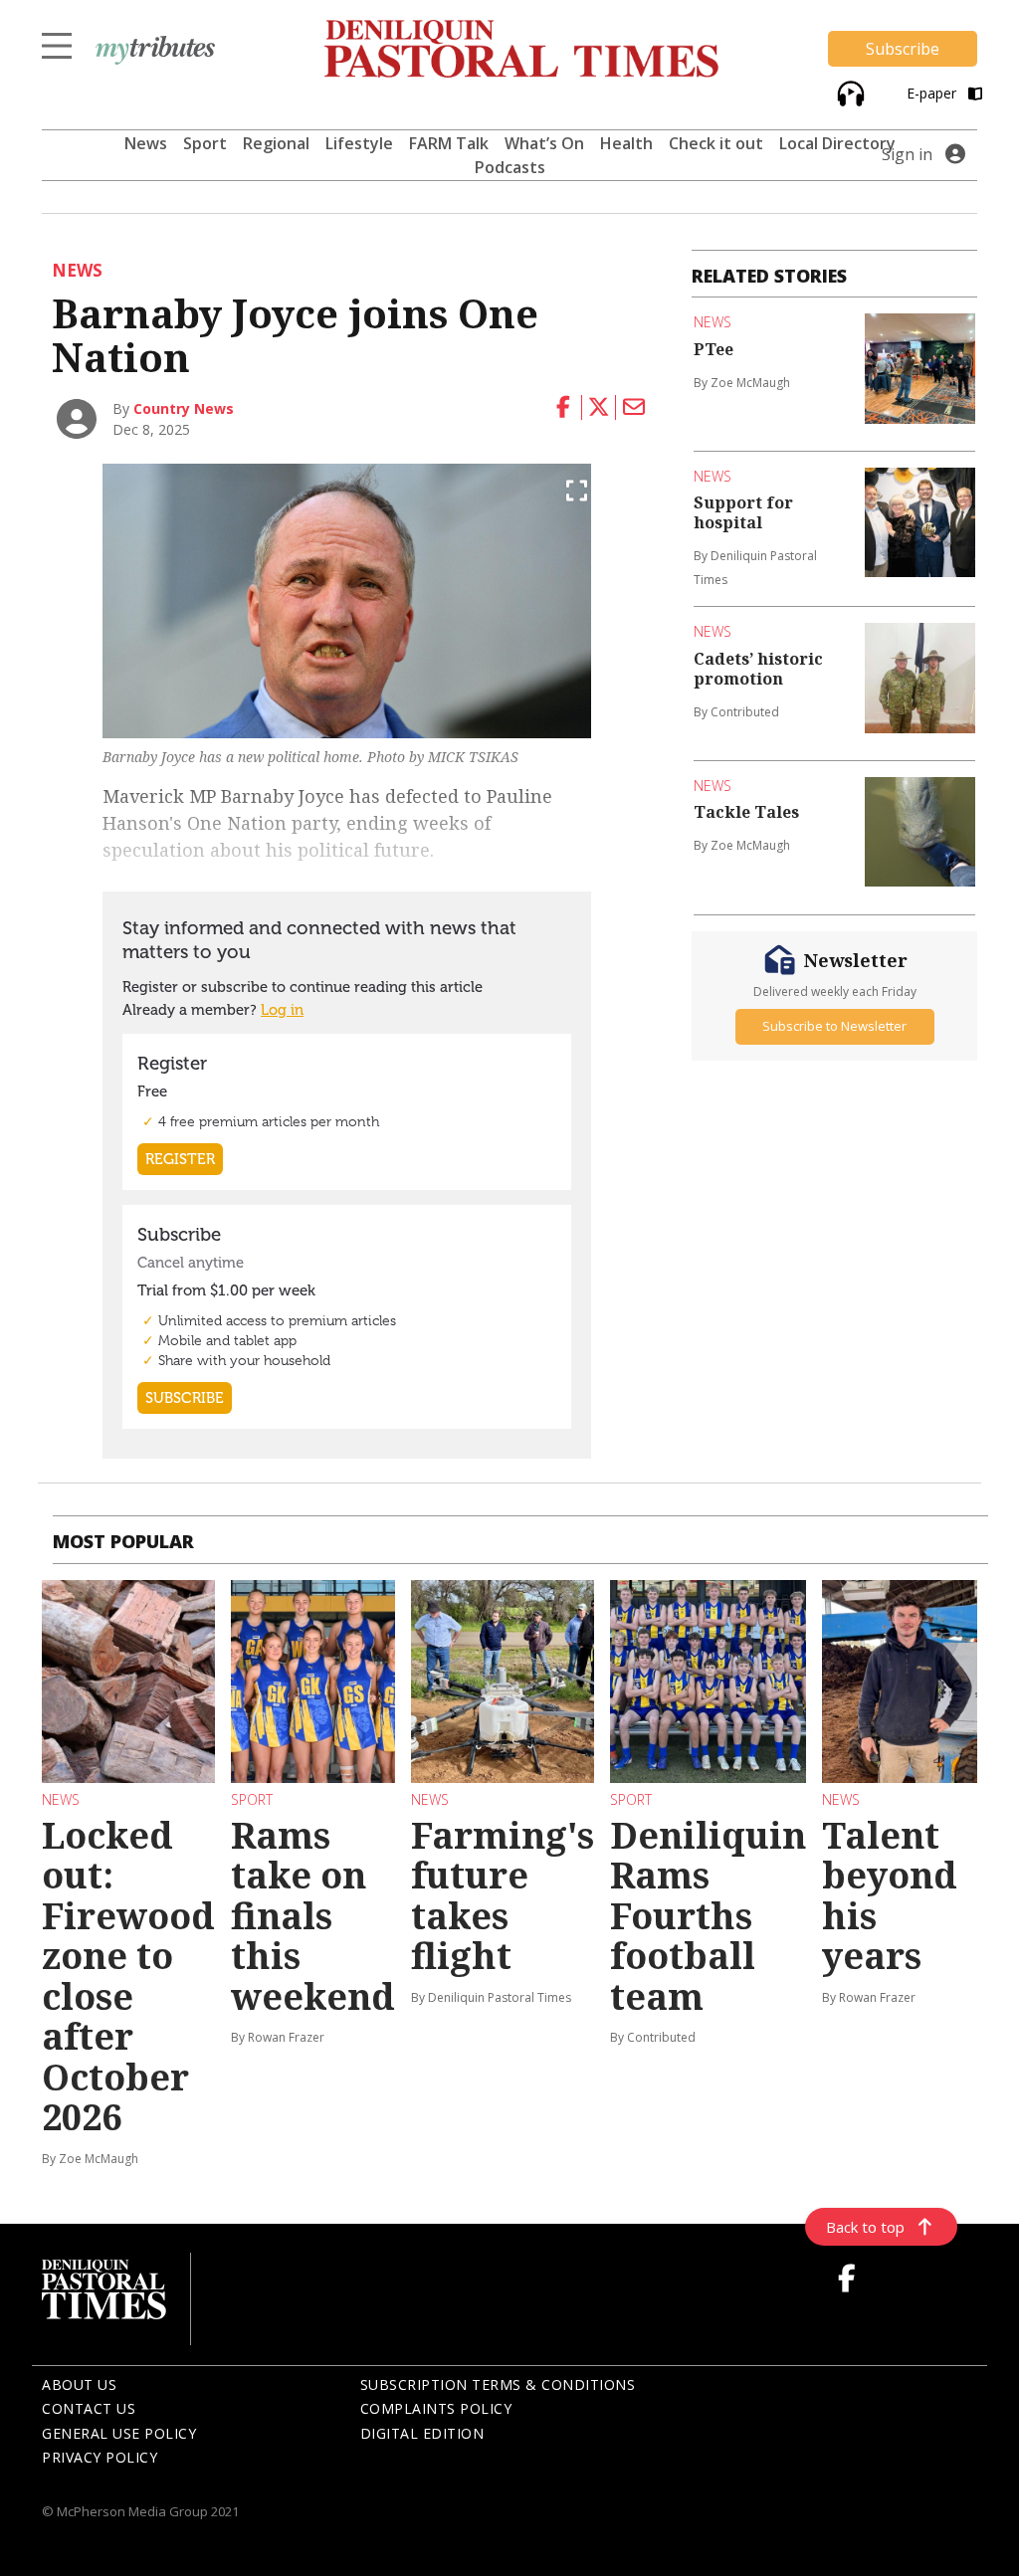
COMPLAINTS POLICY (436, 2408)
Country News (184, 408)
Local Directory (837, 143)
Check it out (716, 143)
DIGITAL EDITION (422, 2433)
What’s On (544, 143)
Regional (276, 143)
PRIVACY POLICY (100, 2457)
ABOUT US (79, 2384)
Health (626, 143)
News (146, 143)
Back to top (865, 2227)
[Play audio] (848, 91)
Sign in (907, 154)
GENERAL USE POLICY (119, 2433)
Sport (205, 143)
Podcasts (510, 167)
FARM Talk (449, 143)
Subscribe (903, 49)
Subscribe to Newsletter (834, 1026)
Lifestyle (359, 143)
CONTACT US (89, 2408)
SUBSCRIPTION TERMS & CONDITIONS (498, 2384)
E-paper (933, 93)
